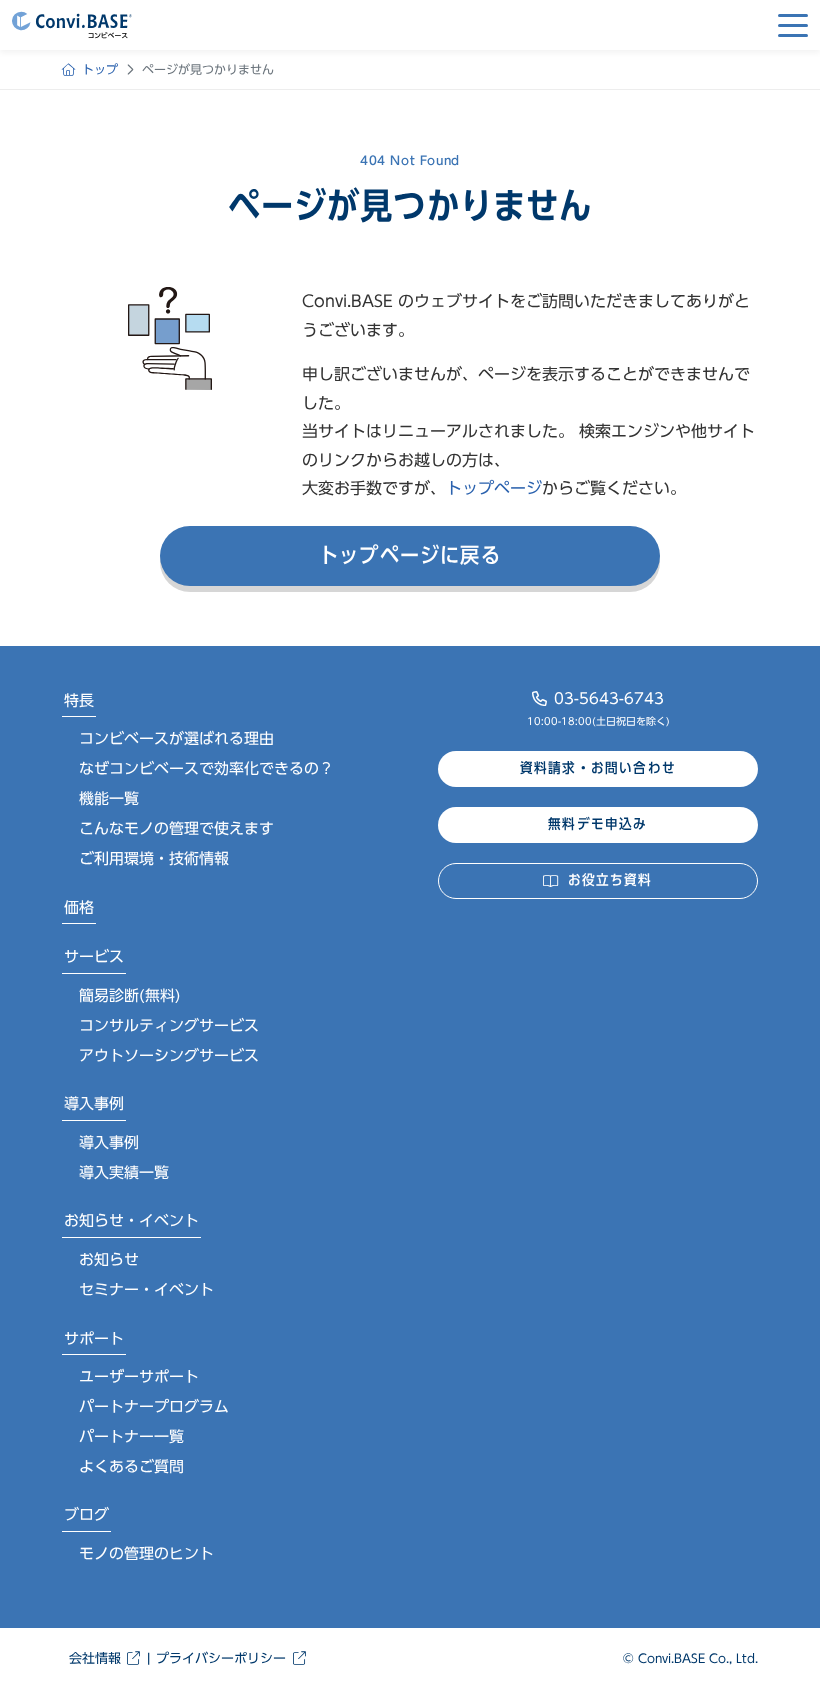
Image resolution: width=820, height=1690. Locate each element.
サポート (94, 1338)
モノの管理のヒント (146, 1553)
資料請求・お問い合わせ (598, 768)
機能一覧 (109, 798)
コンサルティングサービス (169, 1025)
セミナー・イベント (146, 1289)
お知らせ (109, 1259)
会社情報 (95, 1658)
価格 (79, 907)
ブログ (86, 1514)
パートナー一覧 (131, 1436)
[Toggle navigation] (793, 25)
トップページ (494, 488)
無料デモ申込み (597, 824)
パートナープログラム (154, 1406)
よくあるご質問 (131, 1466)
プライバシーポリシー (221, 1658)
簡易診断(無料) (130, 995)
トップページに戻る (410, 555)
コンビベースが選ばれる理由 (176, 738)
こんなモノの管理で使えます (176, 828)
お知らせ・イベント (131, 1220)
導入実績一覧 (124, 1172)
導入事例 (94, 1103)
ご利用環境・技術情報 (154, 858)
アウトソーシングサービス (169, 1055)
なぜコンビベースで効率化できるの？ (206, 768)
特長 (79, 700)
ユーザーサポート (139, 1376)
